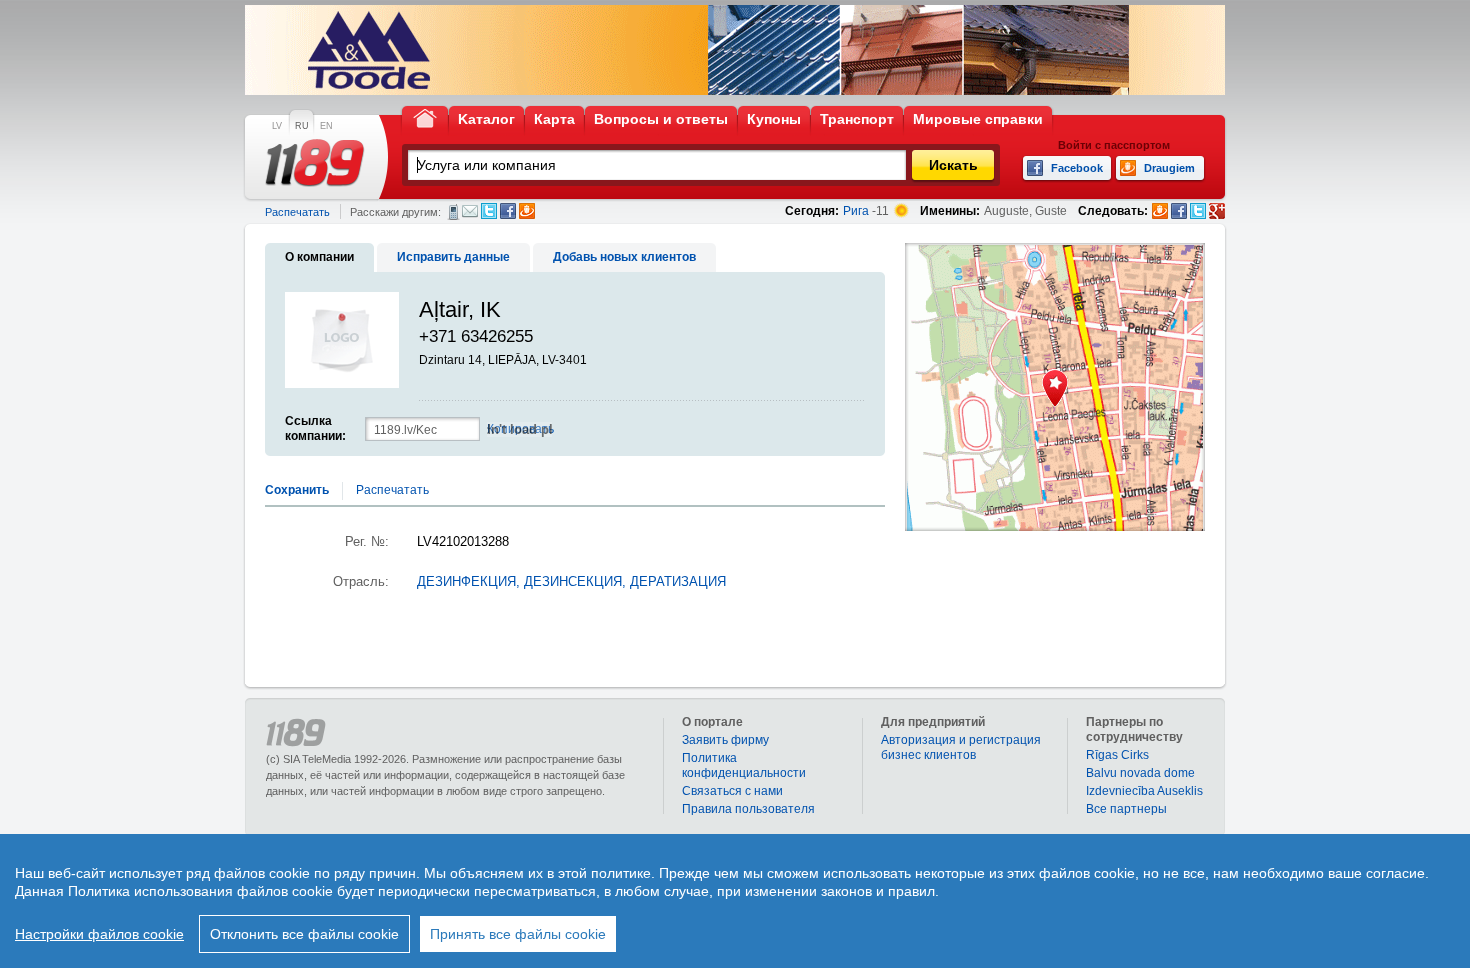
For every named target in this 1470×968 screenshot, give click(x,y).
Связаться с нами (732, 791)
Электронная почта (470, 211)
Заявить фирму (725, 740)
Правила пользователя (748, 809)
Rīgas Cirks (1117, 755)
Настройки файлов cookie (99, 934)
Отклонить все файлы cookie (304, 934)
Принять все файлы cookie (518, 934)
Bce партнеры (1126, 809)
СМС (453, 212)
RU (302, 126)
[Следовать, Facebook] (1179, 211)
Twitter (489, 211)
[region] (735, 901)
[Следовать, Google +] (1217, 211)
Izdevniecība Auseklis (1144, 791)
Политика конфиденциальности (744, 765)
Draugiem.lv (527, 211)
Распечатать (297, 212)
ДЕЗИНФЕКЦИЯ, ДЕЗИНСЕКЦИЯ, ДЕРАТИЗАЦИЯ (571, 582)
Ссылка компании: (315, 428)
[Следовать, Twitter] (1198, 211)
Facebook (508, 211)
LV (277, 126)
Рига (856, 211)
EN (326, 126)
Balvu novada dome (1140, 773)
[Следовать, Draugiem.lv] (1160, 211)
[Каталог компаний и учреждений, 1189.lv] (315, 163)
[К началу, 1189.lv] (425, 117)
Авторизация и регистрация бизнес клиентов (961, 747)
